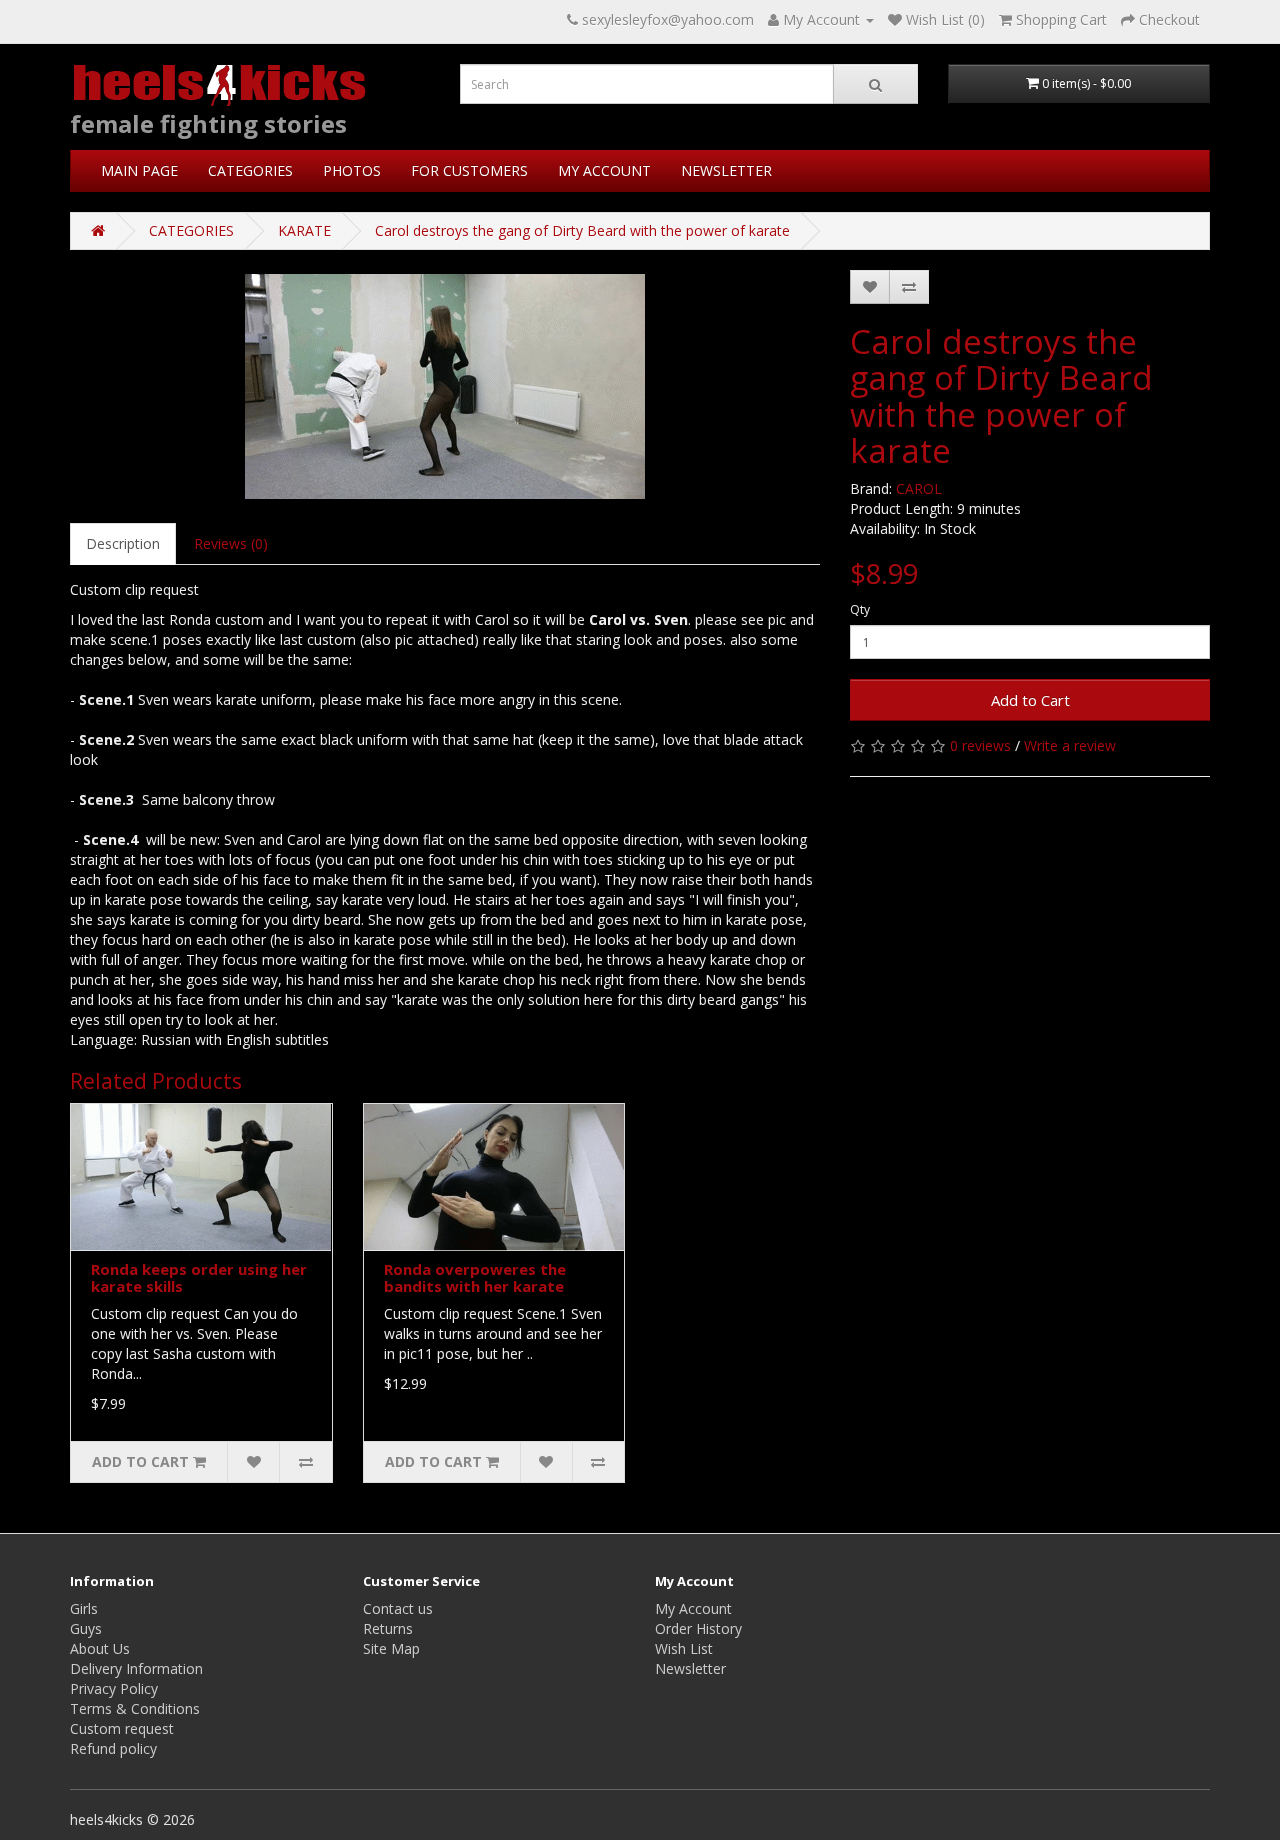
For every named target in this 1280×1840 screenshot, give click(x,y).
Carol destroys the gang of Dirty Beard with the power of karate (582, 230)
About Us (100, 1648)
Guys (86, 1628)
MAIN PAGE (139, 170)
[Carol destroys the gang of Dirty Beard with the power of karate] (445, 386)
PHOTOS (352, 170)
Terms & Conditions (135, 1708)
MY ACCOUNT (604, 170)
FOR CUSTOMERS (469, 170)
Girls (84, 1608)
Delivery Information (136, 1668)
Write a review (1070, 745)
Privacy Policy (114, 1688)
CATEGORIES (250, 170)
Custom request (122, 1728)
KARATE (304, 230)
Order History (698, 1628)
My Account (693, 1608)
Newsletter (690, 1668)
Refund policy (113, 1748)
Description (123, 543)
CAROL (919, 488)
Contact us (398, 1608)
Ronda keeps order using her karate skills (199, 1277)
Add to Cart (1030, 700)
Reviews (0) (231, 543)
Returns (388, 1628)
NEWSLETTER (726, 170)
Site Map (391, 1648)
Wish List (684, 1648)
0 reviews (980, 745)
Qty (860, 609)
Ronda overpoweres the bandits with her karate (475, 1277)
